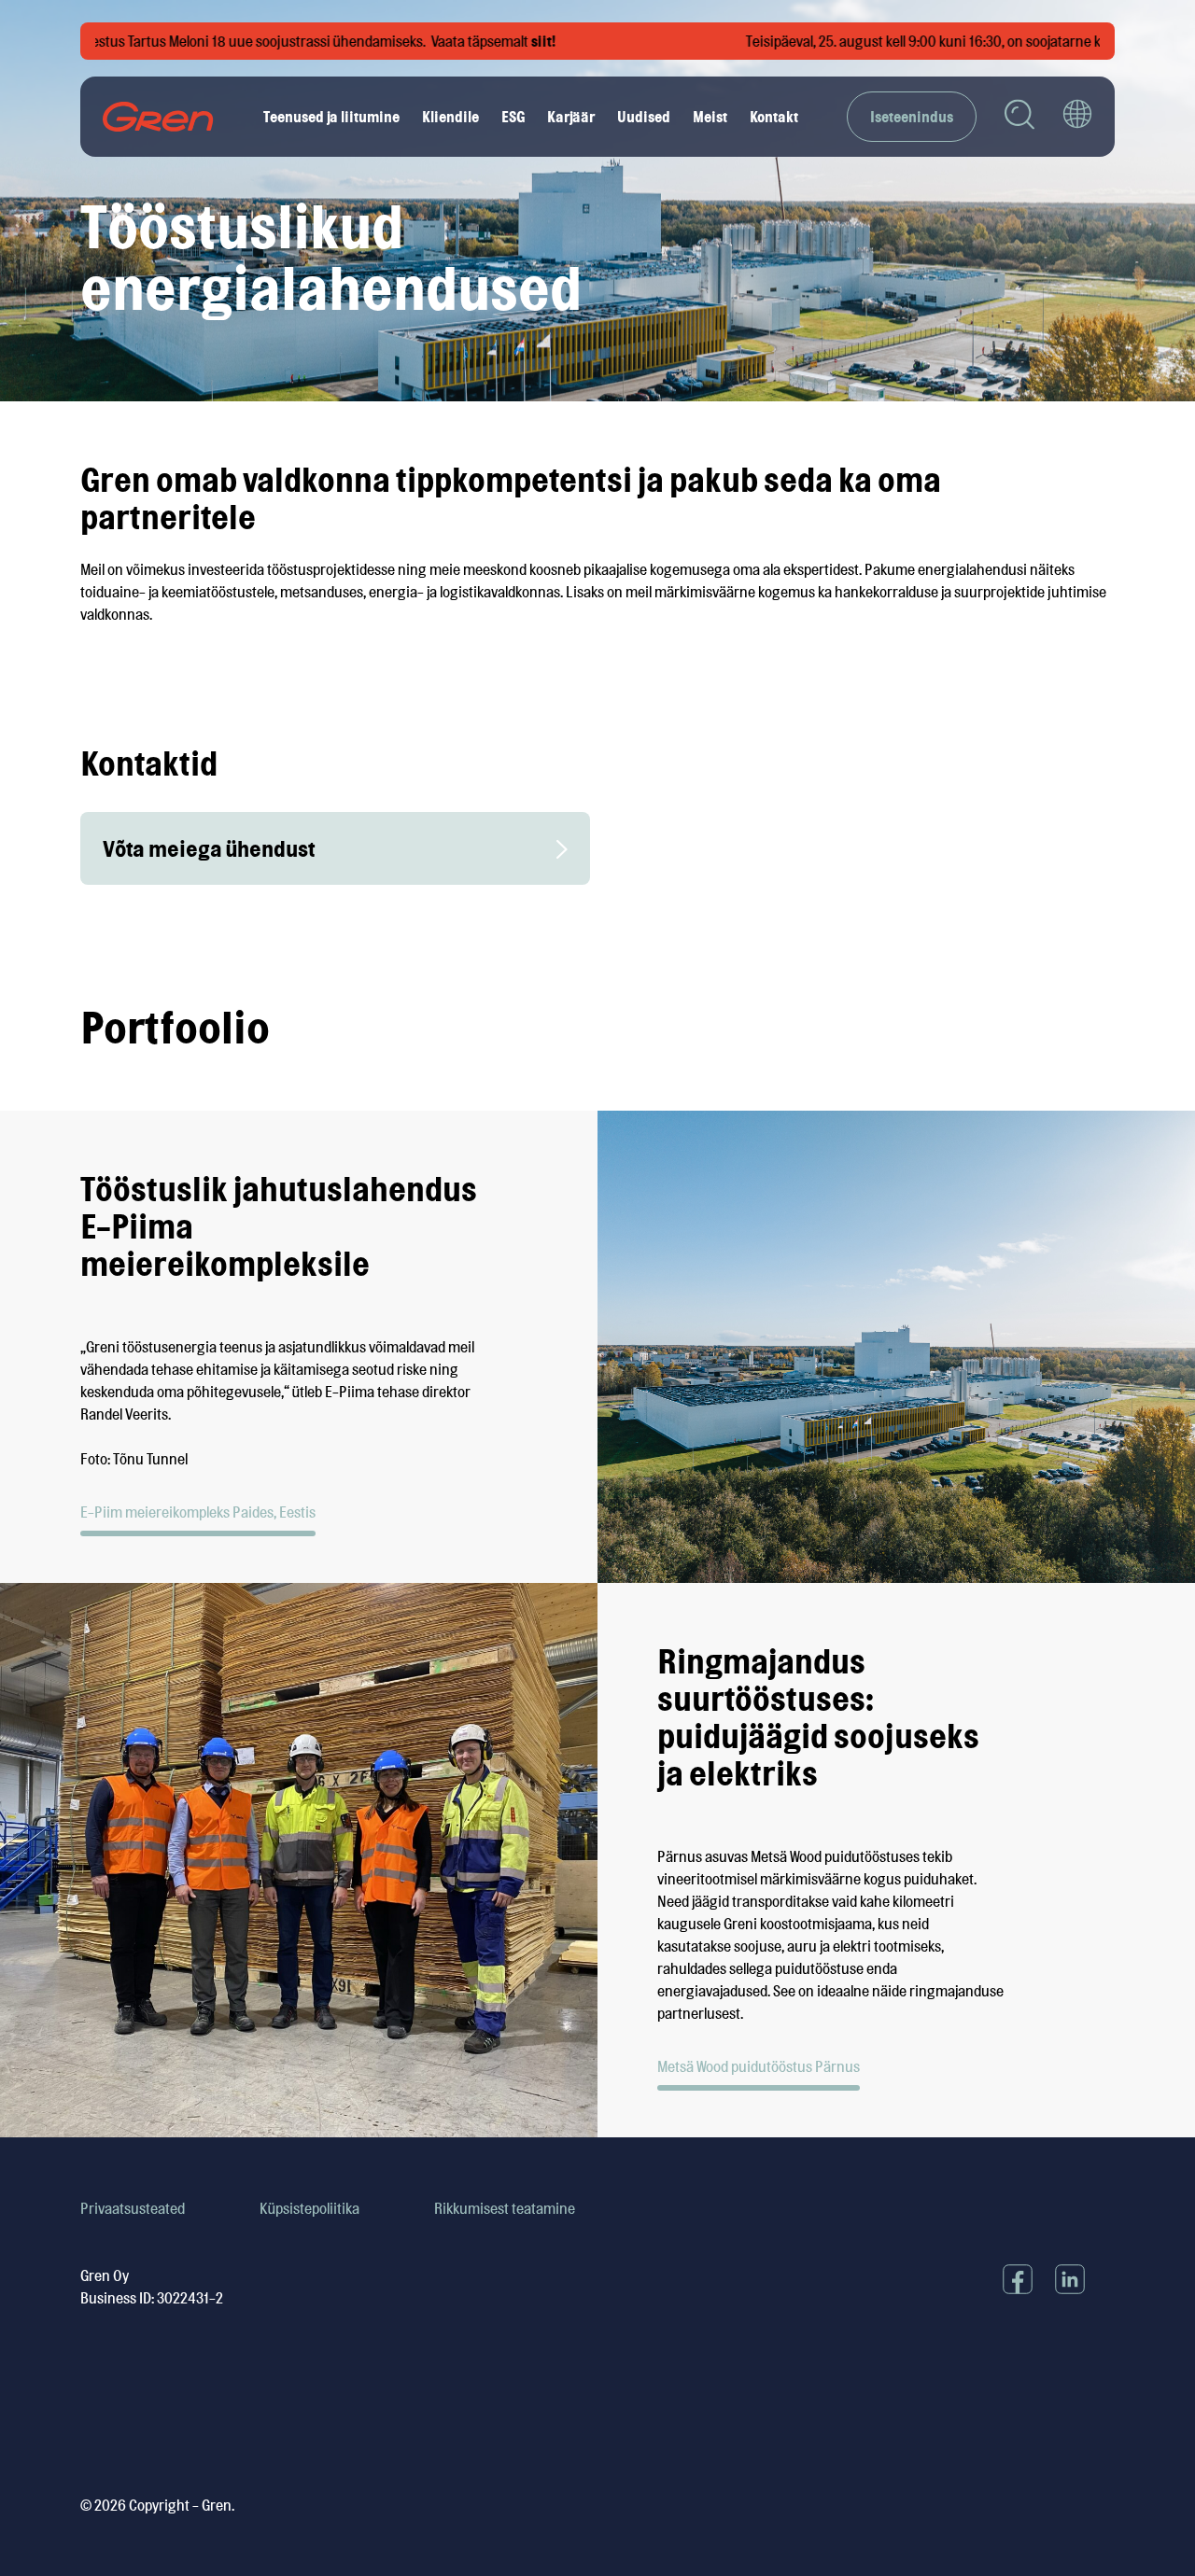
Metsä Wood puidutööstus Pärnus (759, 2066)
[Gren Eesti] (158, 117)
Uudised (644, 117)
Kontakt (774, 117)
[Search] (1019, 117)
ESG (513, 117)
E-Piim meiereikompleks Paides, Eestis (198, 1512)
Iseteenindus (912, 117)
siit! (499, 41)
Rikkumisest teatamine (505, 2208)
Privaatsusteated (133, 2208)
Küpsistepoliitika (309, 2208)
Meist (710, 117)
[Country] (1077, 117)
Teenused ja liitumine (331, 117)
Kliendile (450, 117)
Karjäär (571, 117)
